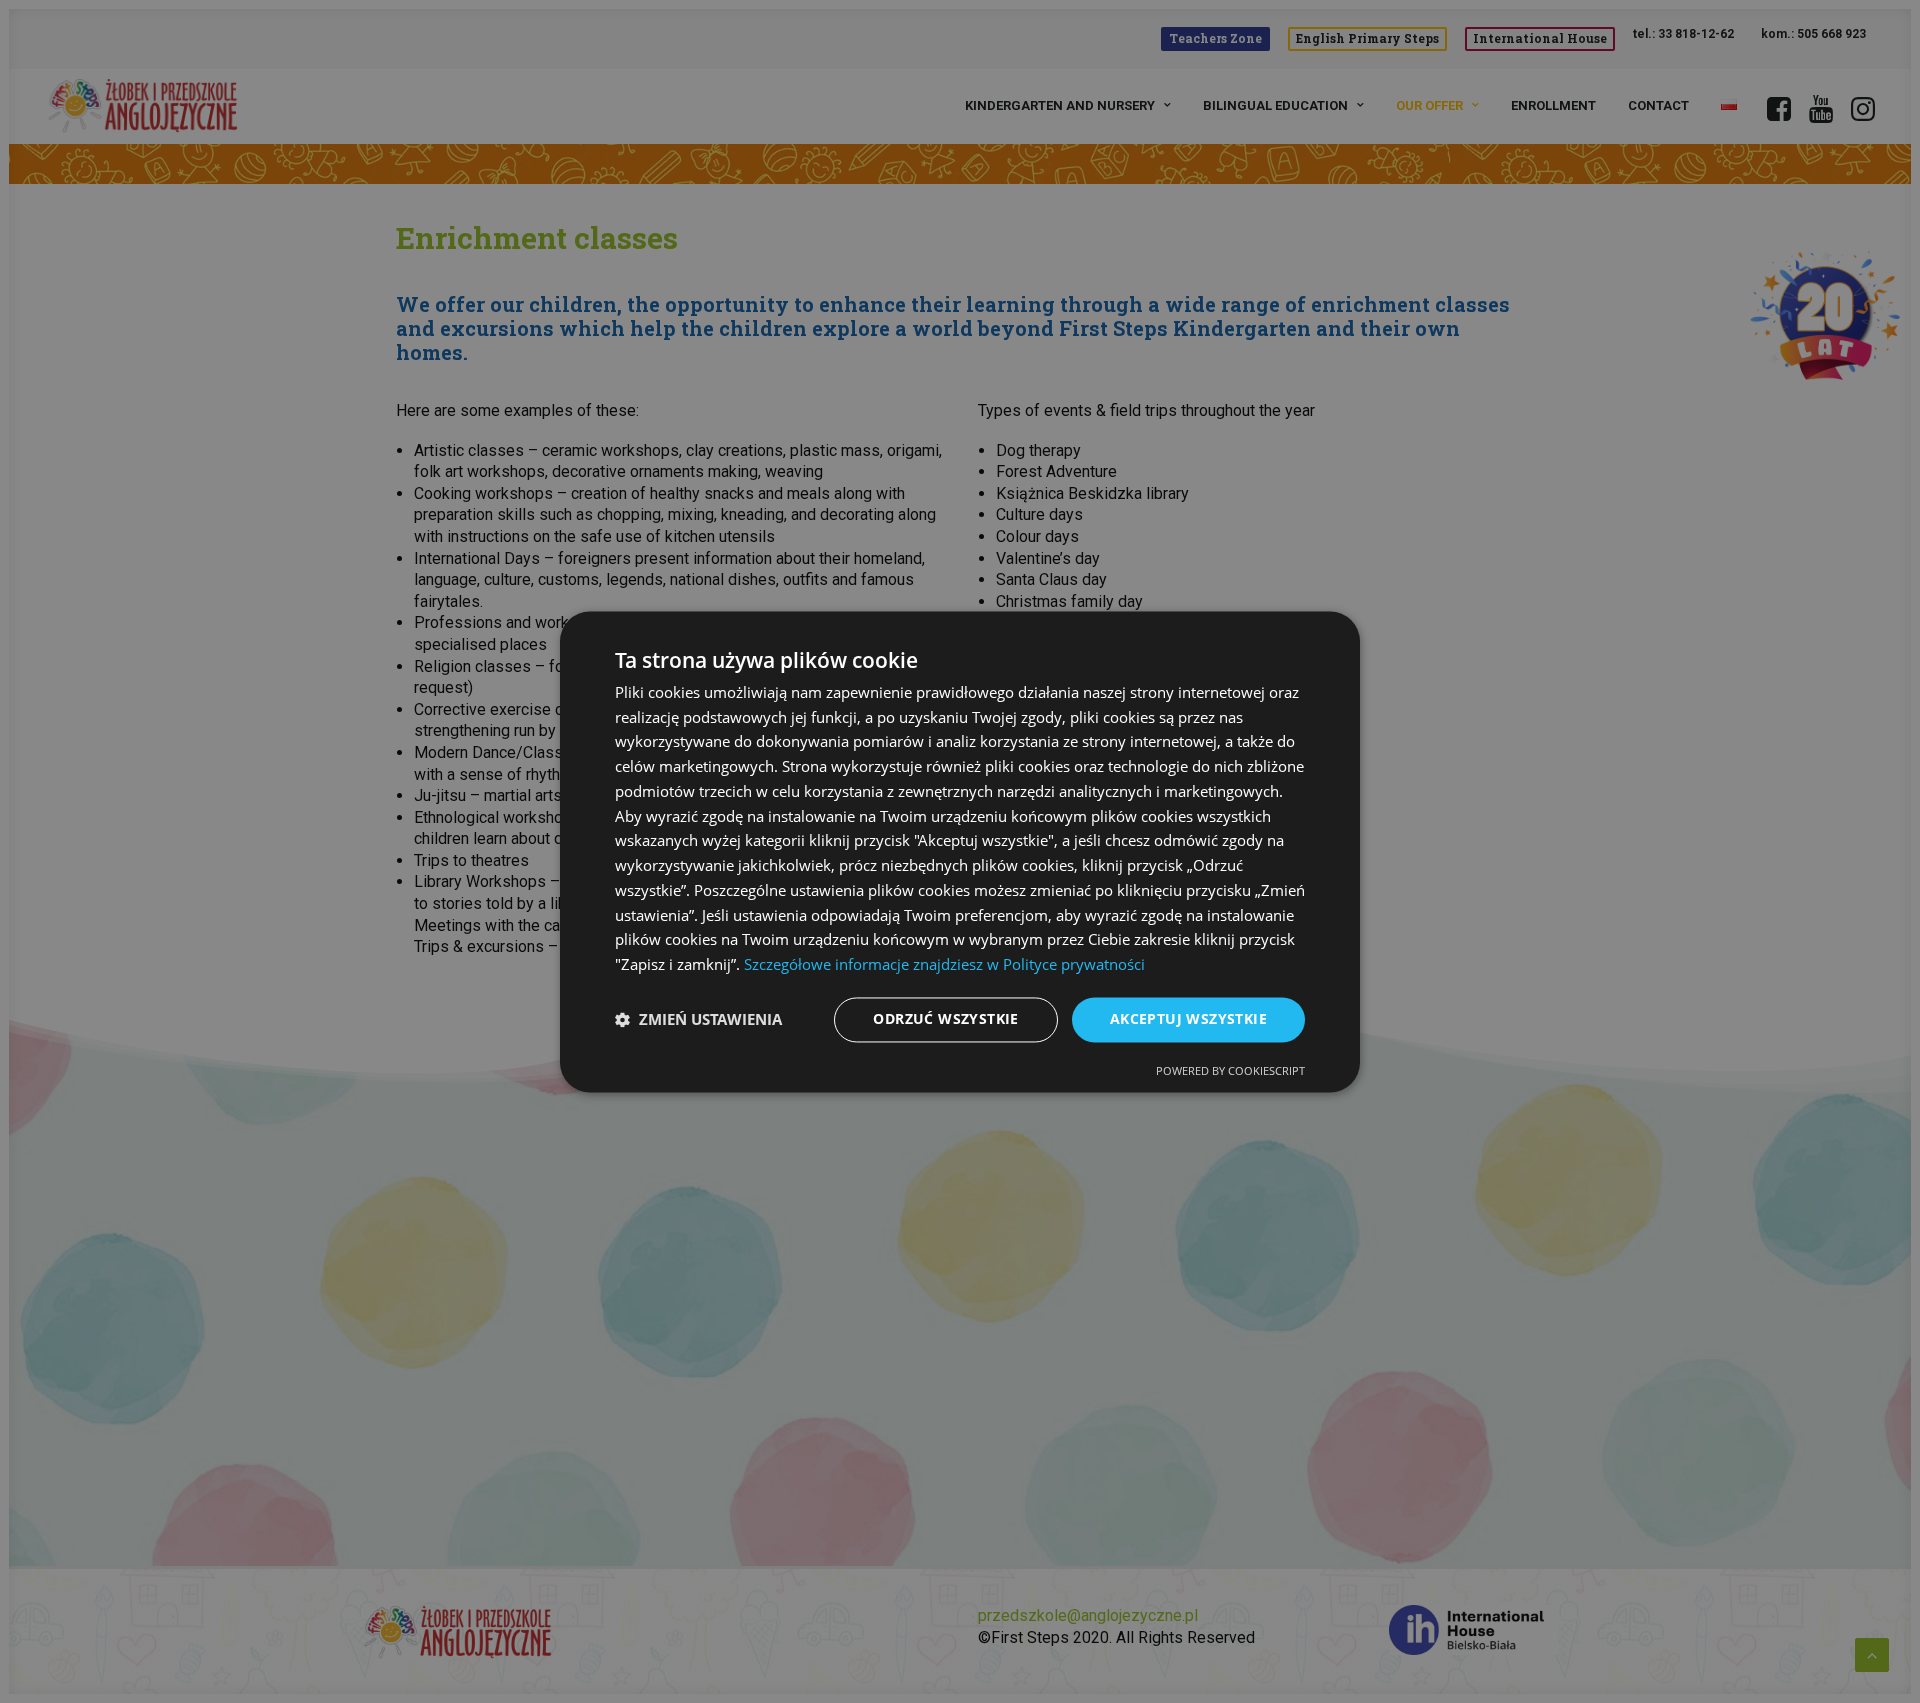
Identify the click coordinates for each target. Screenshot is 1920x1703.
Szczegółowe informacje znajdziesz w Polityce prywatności (944, 965)
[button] (698, 1020)
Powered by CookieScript (1230, 1070)
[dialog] (960, 851)
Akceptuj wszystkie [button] (1188, 1018)
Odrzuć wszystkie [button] (945, 1018)
